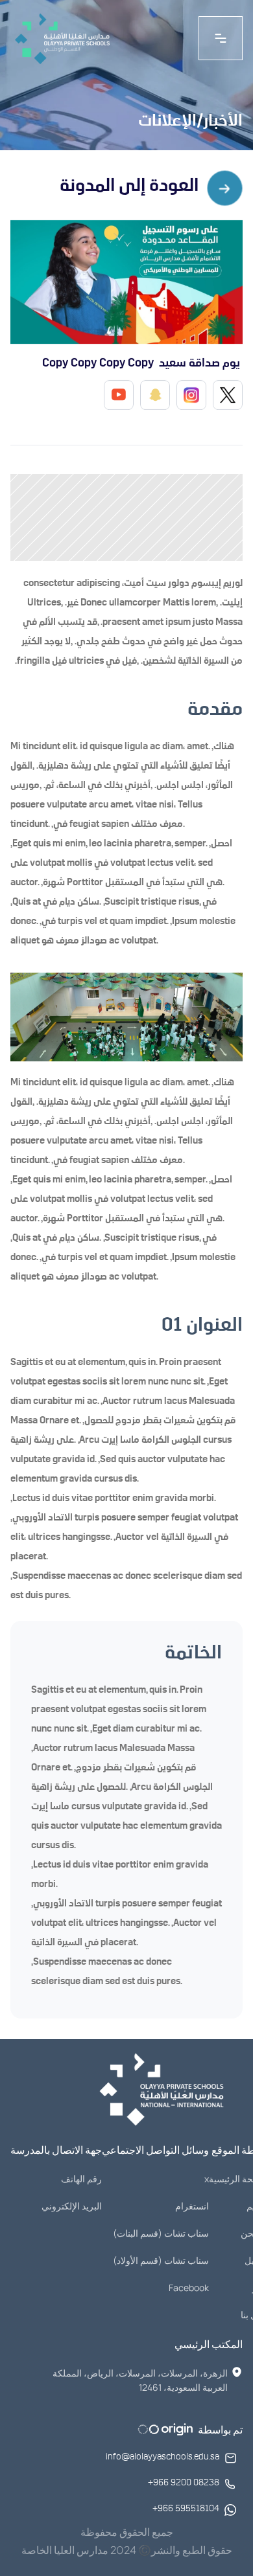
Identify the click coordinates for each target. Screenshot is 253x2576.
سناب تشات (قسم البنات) (161, 2233)
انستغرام (192, 2206)
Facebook (189, 2288)
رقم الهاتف (81, 2179)
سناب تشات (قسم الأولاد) (161, 2260)
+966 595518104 (186, 2510)
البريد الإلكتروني (72, 2206)
